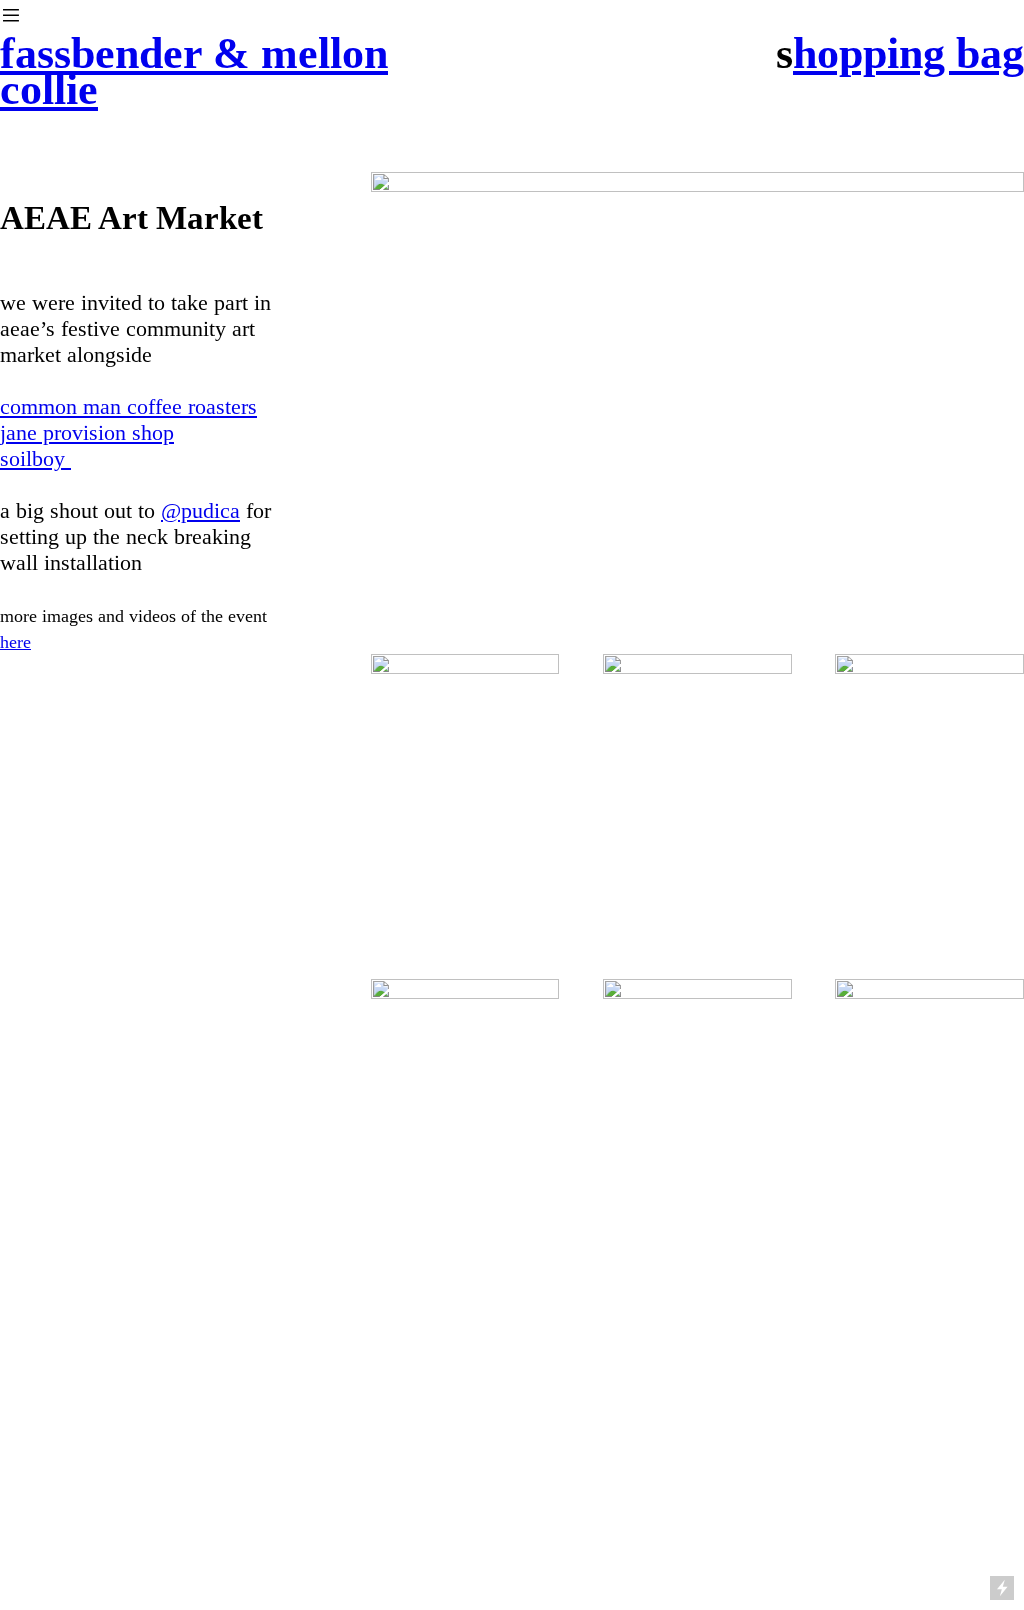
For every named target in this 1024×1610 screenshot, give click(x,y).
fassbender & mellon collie (194, 71)
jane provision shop (87, 432)
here (15, 642)
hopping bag (908, 53)
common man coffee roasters (128, 406)
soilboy (35, 458)
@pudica (200, 510)
